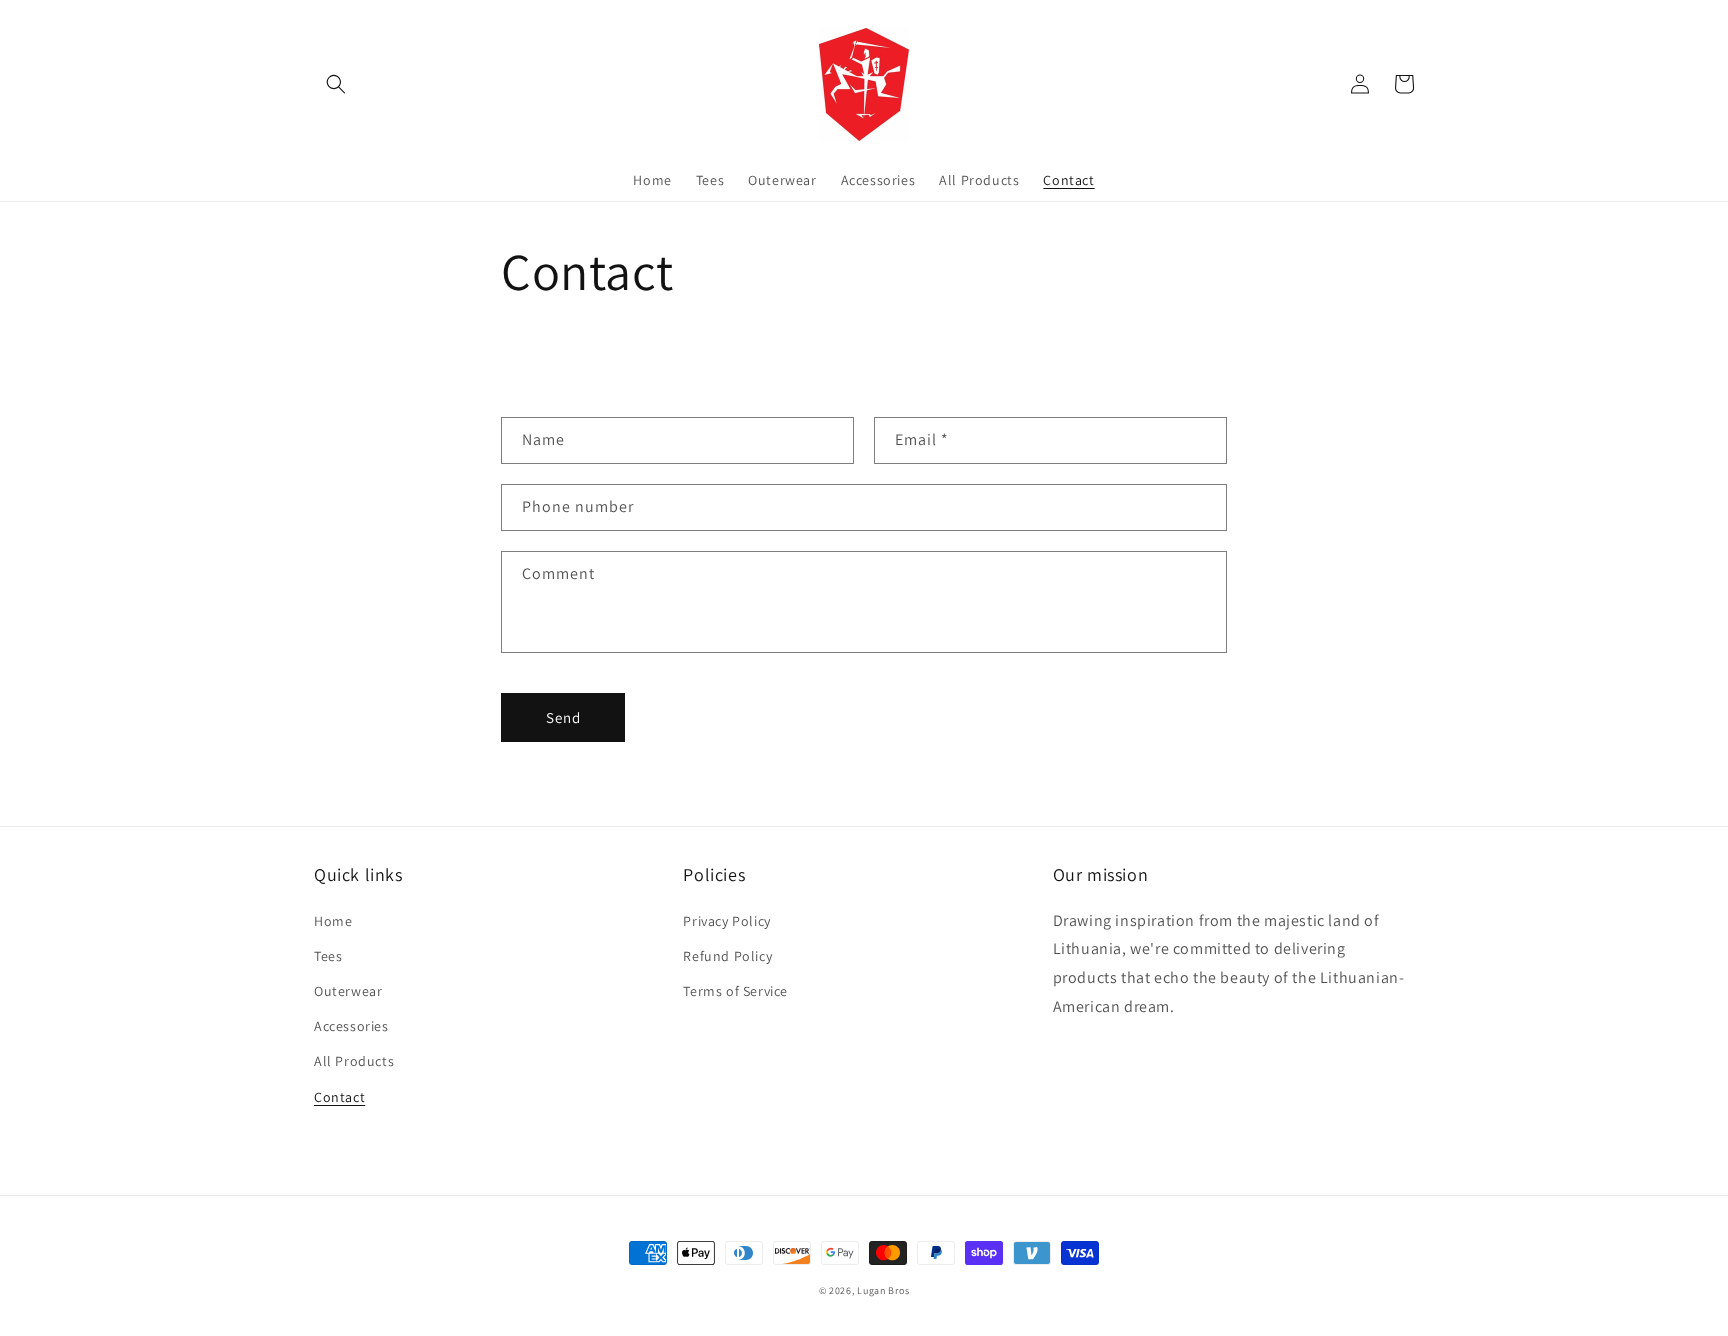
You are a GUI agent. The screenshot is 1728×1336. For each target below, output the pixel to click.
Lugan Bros (883, 1290)
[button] (336, 84)
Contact (339, 1097)
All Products (354, 1061)
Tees (328, 956)
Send (563, 717)
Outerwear (348, 991)
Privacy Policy (726, 921)
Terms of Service (735, 991)
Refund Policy (727, 956)
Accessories (351, 1026)
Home (333, 921)
